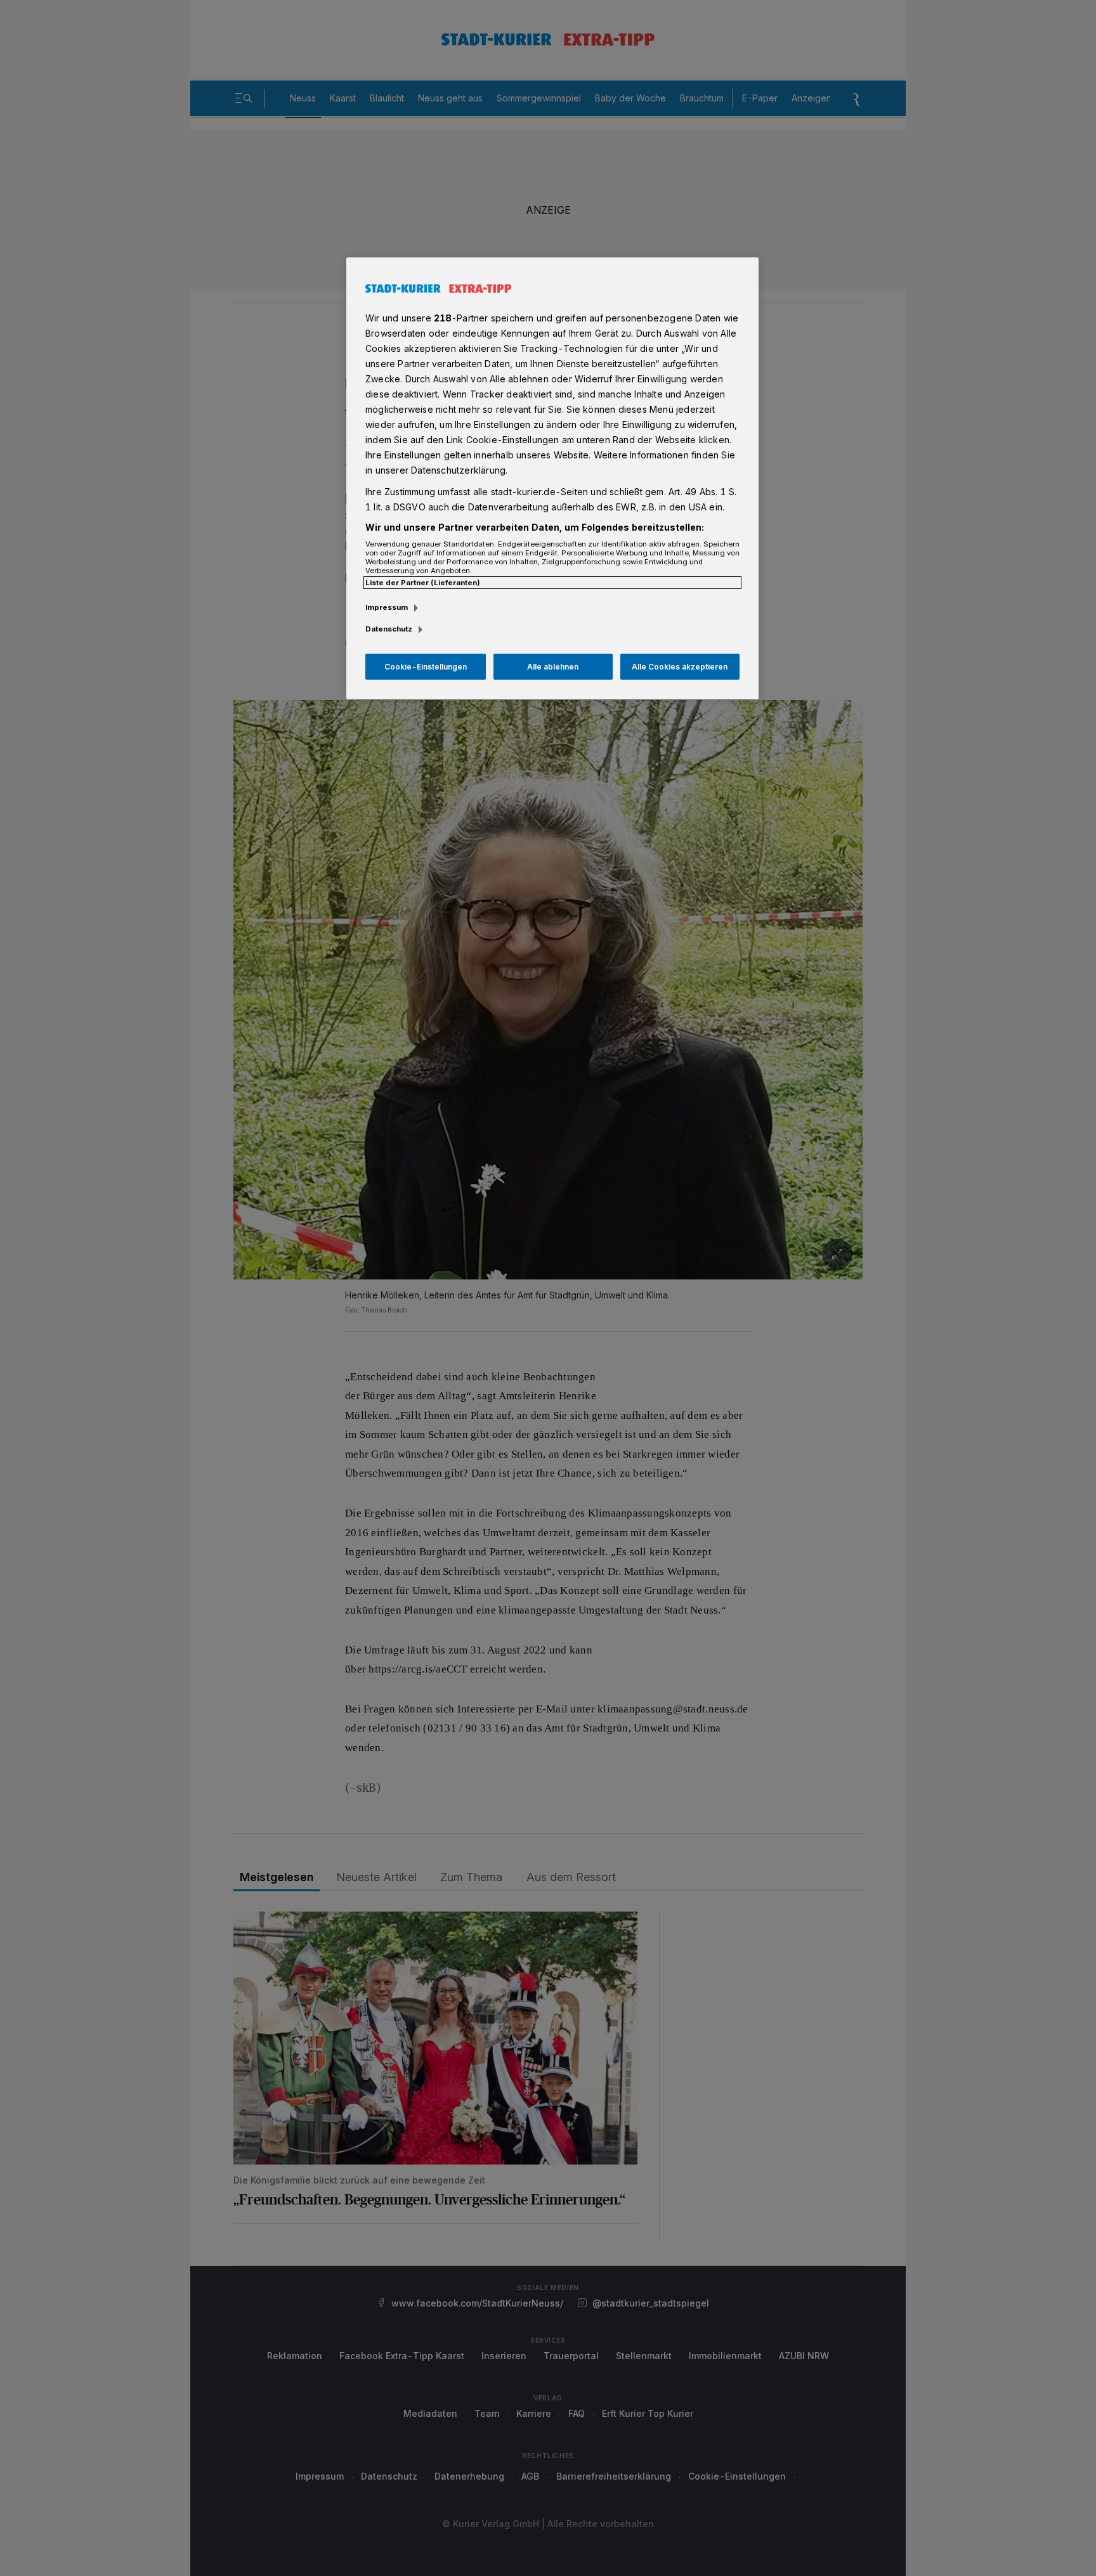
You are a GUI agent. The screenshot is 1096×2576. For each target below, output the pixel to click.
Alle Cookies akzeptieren (680, 667)
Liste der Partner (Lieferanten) (423, 583)
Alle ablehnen (553, 667)
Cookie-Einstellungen (426, 667)
